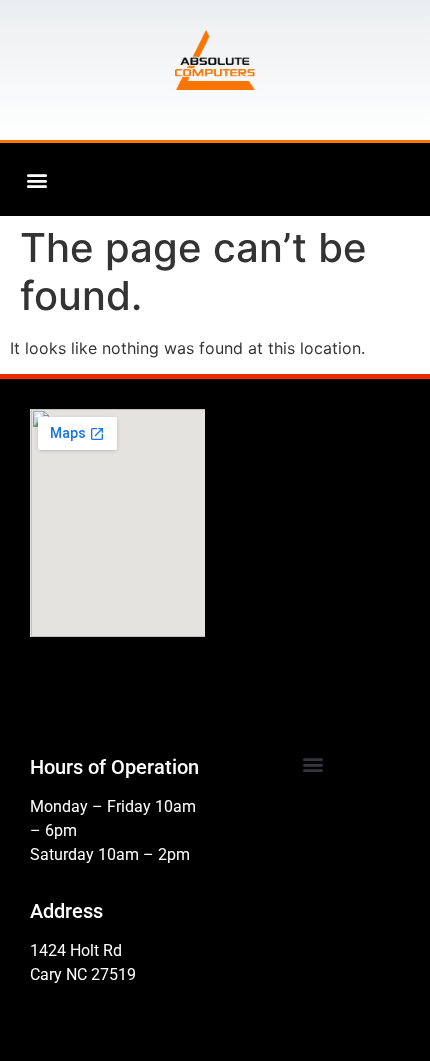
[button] (36, 179)
